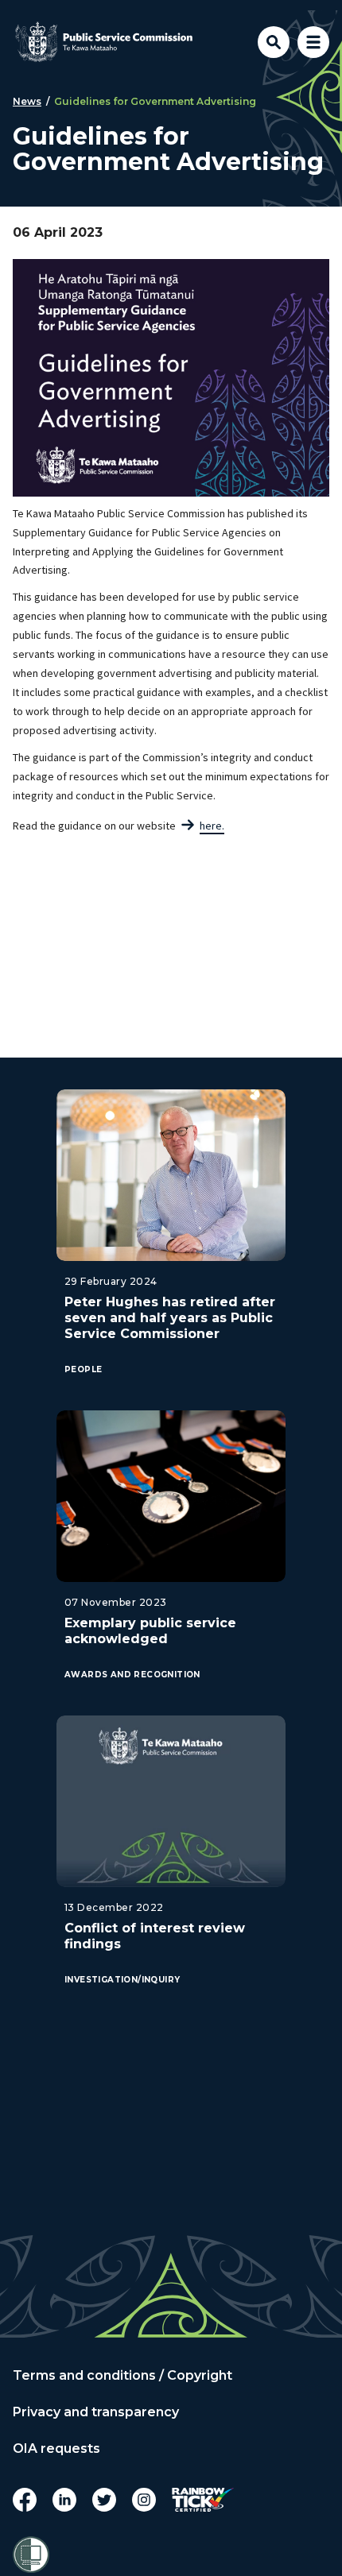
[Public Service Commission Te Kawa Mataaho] (104, 42)
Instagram (144, 2500)
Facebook (25, 2500)
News (27, 101)
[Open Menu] (313, 42)
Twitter (104, 2500)
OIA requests (56, 2449)
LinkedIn (64, 2500)
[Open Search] (274, 42)
